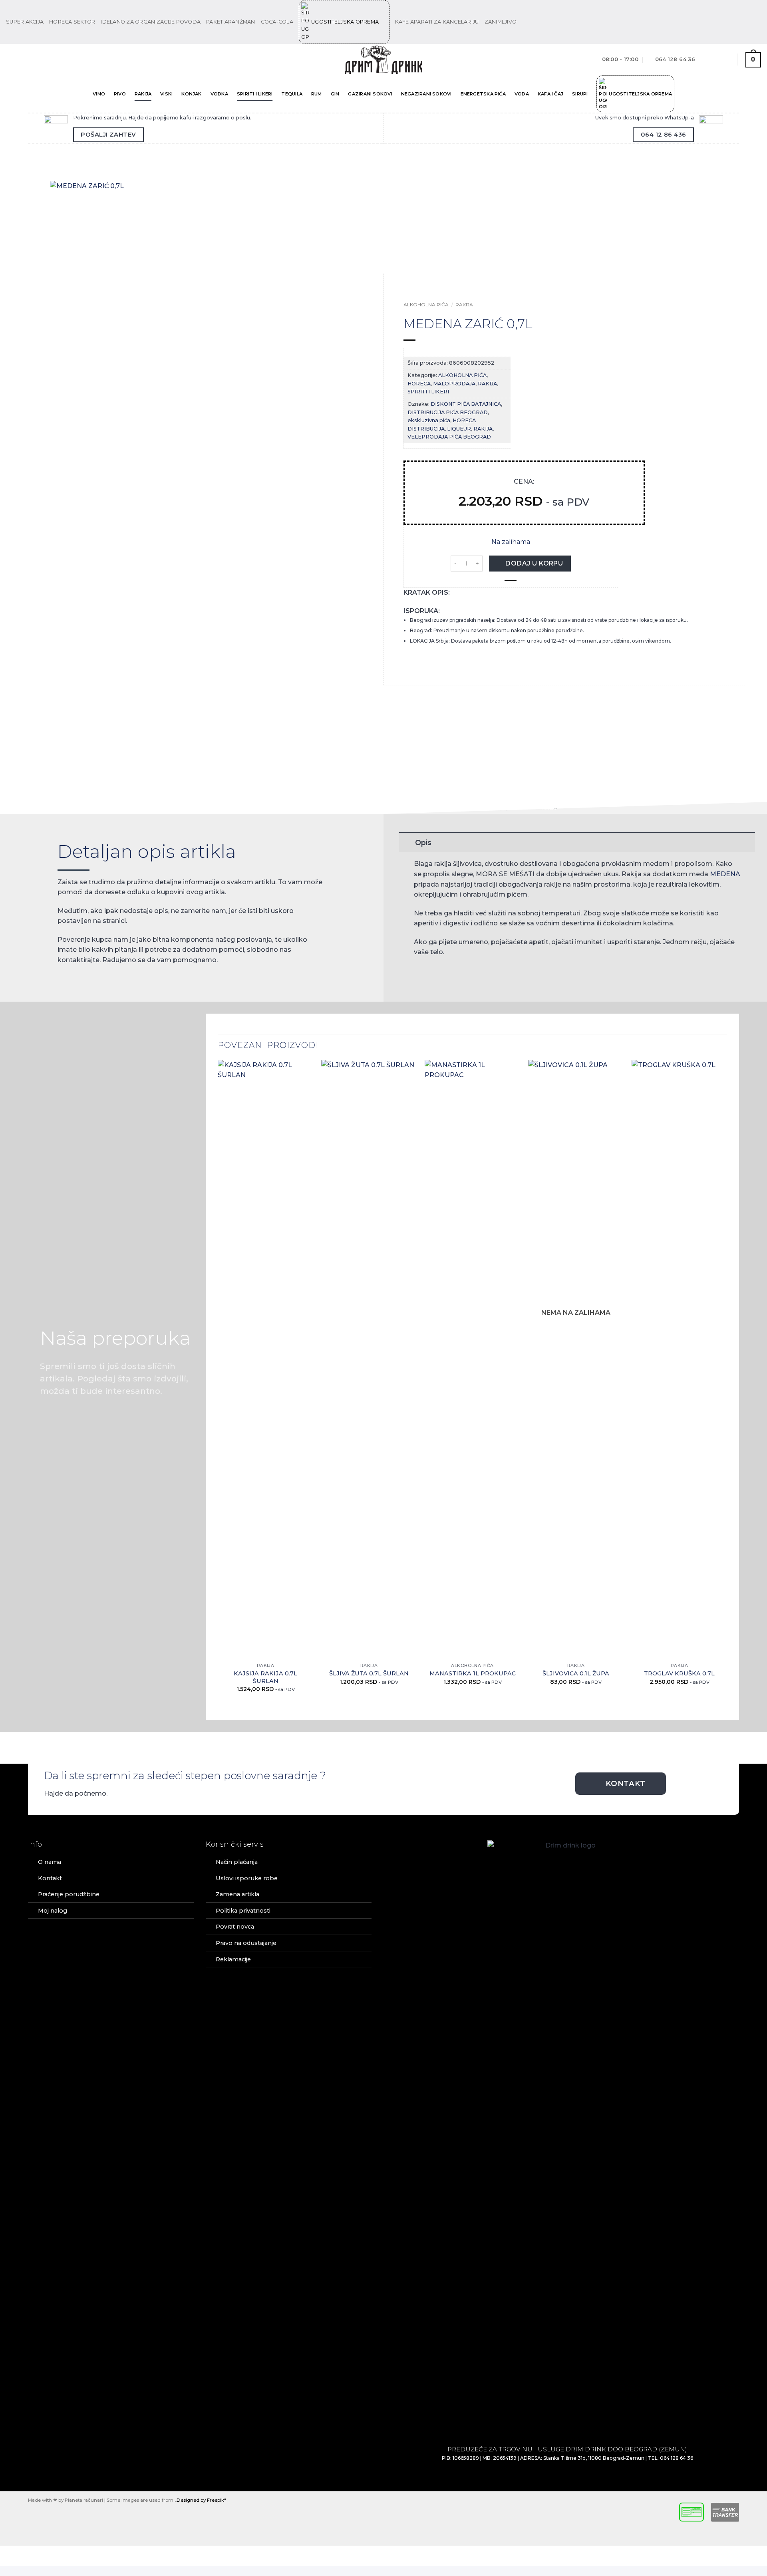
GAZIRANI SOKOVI (370, 94)
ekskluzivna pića (429, 420)
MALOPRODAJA (454, 384)
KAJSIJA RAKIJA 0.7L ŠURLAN (265, 1677)
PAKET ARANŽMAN (231, 22)
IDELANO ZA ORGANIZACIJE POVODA (151, 22)
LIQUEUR (459, 429)
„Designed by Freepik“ (200, 2500)
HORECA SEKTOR (72, 22)
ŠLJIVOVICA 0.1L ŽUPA (576, 1673)
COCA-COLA (277, 22)
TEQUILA (292, 94)
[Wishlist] (725, 60)
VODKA (219, 94)
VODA (522, 94)
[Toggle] (407, 842)
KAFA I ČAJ (550, 94)
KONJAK (191, 94)
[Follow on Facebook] (742, 22)
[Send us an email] (757, 22)
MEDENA (725, 874)
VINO (99, 94)
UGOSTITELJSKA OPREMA (345, 22)
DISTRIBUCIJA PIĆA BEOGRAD (448, 412)
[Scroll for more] (383, 796)
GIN (335, 94)
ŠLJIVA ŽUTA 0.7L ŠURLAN (369, 1673)
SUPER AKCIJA (25, 22)
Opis (423, 842)
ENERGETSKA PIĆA (483, 94)
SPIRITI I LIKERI (255, 94)
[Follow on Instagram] (749, 22)
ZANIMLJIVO (501, 22)
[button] (13, 60)
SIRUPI (580, 94)
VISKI (166, 94)
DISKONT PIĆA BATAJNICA (466, 404)
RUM (317, 94)
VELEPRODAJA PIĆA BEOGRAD (449, 437)
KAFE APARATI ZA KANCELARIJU (437, 22)
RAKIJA (143, 94)
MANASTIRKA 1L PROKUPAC (473, 1673)
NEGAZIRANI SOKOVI (426, 94)
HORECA (419, 384)
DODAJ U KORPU (534, 563)
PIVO (120, 94)
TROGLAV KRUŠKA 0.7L (679, 1673)
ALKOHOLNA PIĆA (426, 305)
